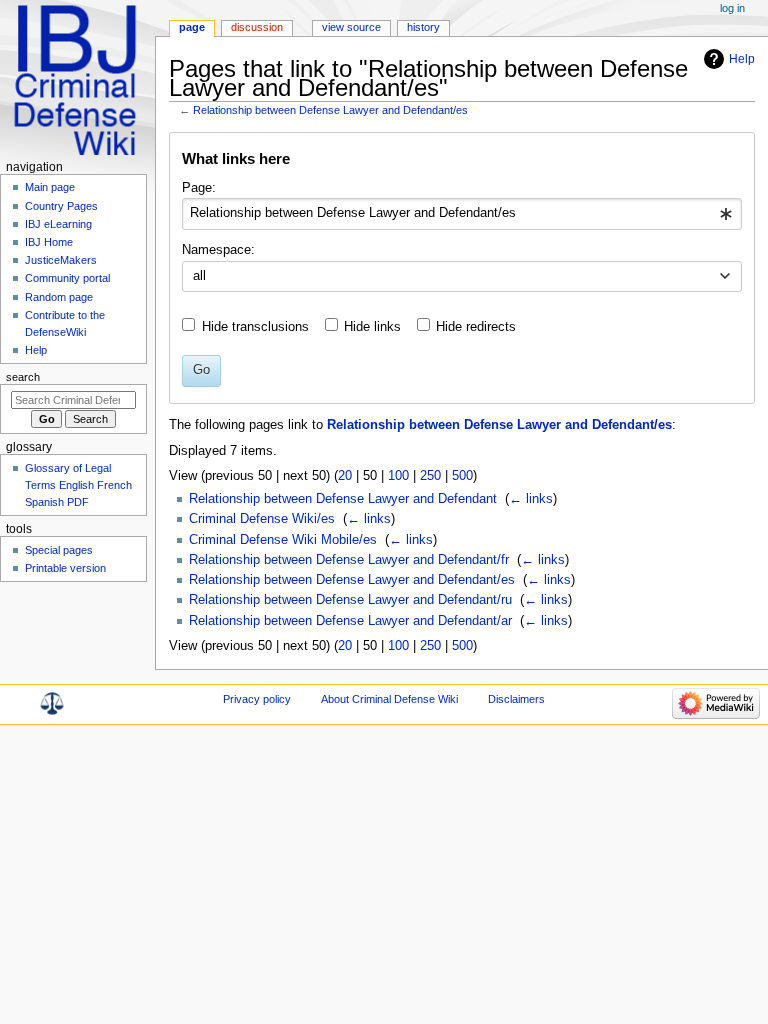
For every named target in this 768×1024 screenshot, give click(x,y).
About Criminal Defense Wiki (389, 699)
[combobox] (461, 214)
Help (742, 59)
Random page (59, 297)
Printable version (65, 568)
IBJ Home (49, 242)
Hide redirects (476, 327)
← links (531, 499)
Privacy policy (257, 699)
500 (462, 476)
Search (23, 377)
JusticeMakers (61, 260)
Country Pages (61, 206)
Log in (732, 8)
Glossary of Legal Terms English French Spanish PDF (78, 485)
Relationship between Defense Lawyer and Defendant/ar (350, 621)
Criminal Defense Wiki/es (262, 519)
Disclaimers (516, 699)
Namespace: (218, 250)
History (423, 27)
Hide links (372, 327)
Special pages (59, 550)
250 (430, 476)
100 (398, 476)
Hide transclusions (255, 327)
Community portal (67, 278)
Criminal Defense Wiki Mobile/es (283, 540)
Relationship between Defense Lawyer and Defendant (343, 499)
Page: (199, 188)
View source (351, 27)
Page (192, 27)
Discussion (257, 27)
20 (345, 476)
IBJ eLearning (58, 224)
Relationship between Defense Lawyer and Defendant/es (330, 110)
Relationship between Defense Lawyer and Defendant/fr (349, 560)
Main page (50, 187)
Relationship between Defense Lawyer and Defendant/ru (350, 600)
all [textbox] (199, 276)
